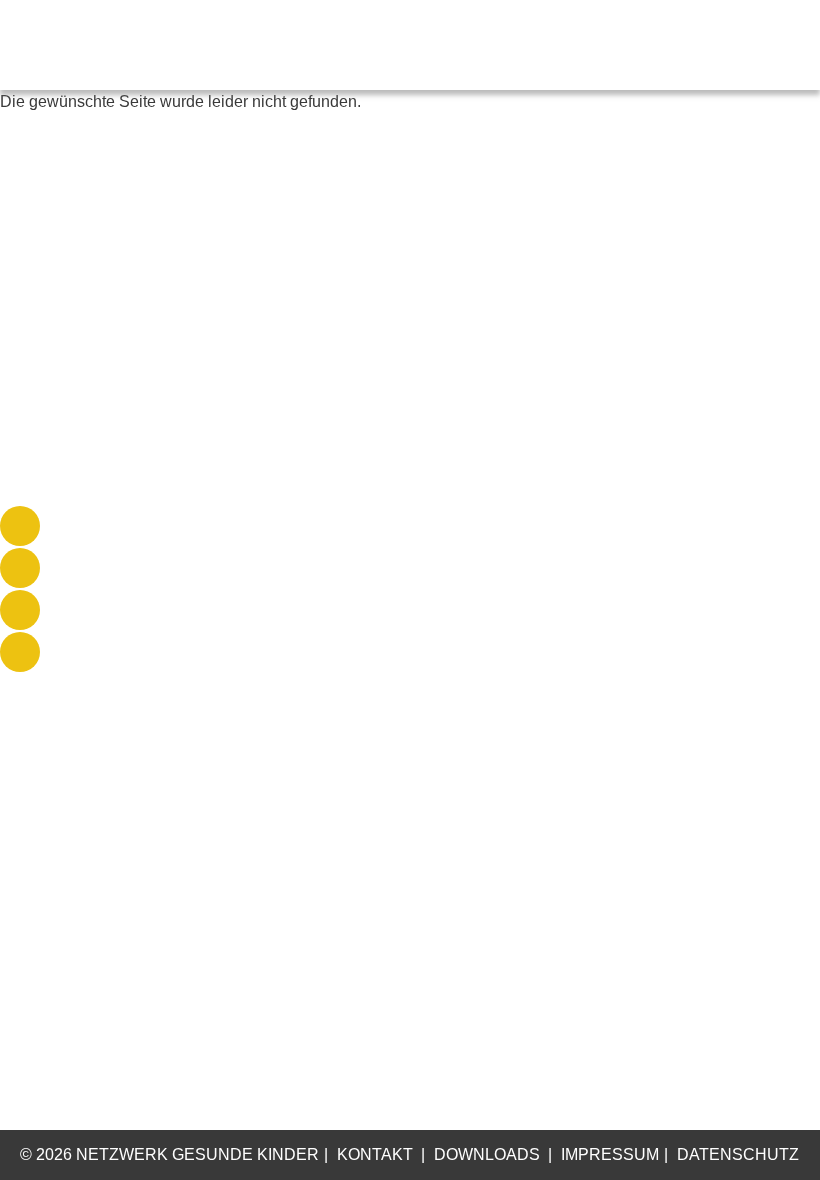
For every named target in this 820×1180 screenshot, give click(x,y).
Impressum (610, 1154)
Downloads (487, 1154)
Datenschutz (738, 1154)
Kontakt (375, 1154)
